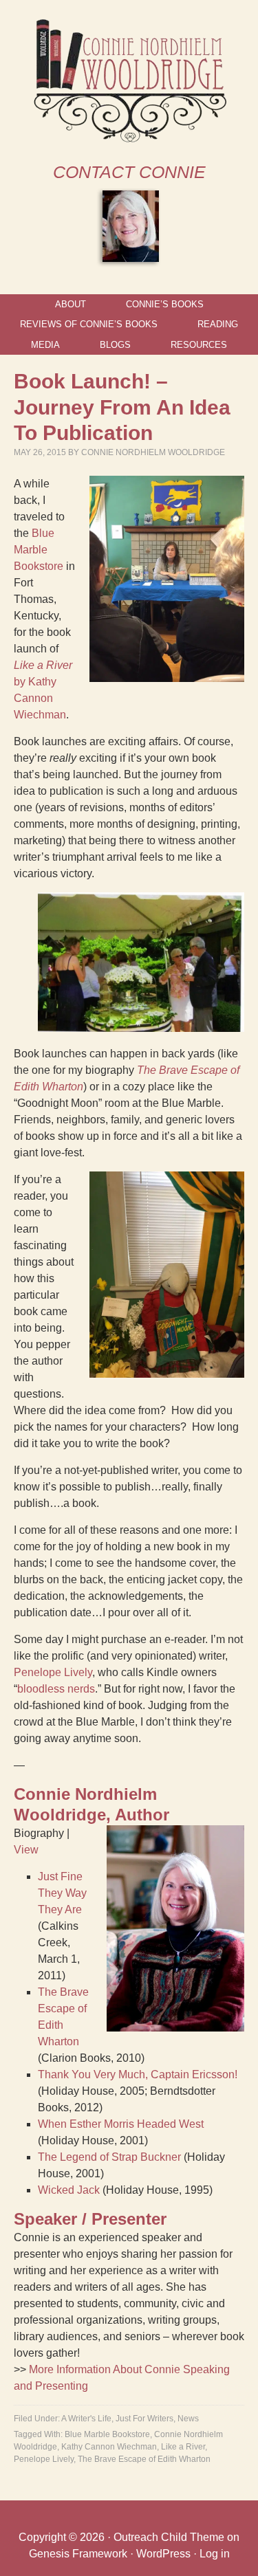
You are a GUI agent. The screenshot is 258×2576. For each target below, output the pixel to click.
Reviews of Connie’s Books (89, 324)
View (26, 1850)
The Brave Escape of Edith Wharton (144, 2459)
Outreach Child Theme (169, 2537)
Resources (199, 345)
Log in (215, 2554)
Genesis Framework (78, 2554)
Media (45, 345)
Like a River (183, 2447)
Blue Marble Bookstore (39, 550)
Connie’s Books (165, 304)
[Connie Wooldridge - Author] (129, 139)
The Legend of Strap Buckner (109, 2157)
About (71, 304)
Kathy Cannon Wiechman (109, 2447)
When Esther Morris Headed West (121, 2124)
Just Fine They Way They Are (62, 1893)
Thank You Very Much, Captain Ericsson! (138, 2074)
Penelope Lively (53, 1672)
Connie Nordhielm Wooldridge (153, 452)
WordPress (163, 2554)
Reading (218, 324)
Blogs (115, 345)
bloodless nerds (56, 1689)
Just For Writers (144, 2419)
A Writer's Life (86, 2419)
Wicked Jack (69, 2190)
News (188, 2419)
